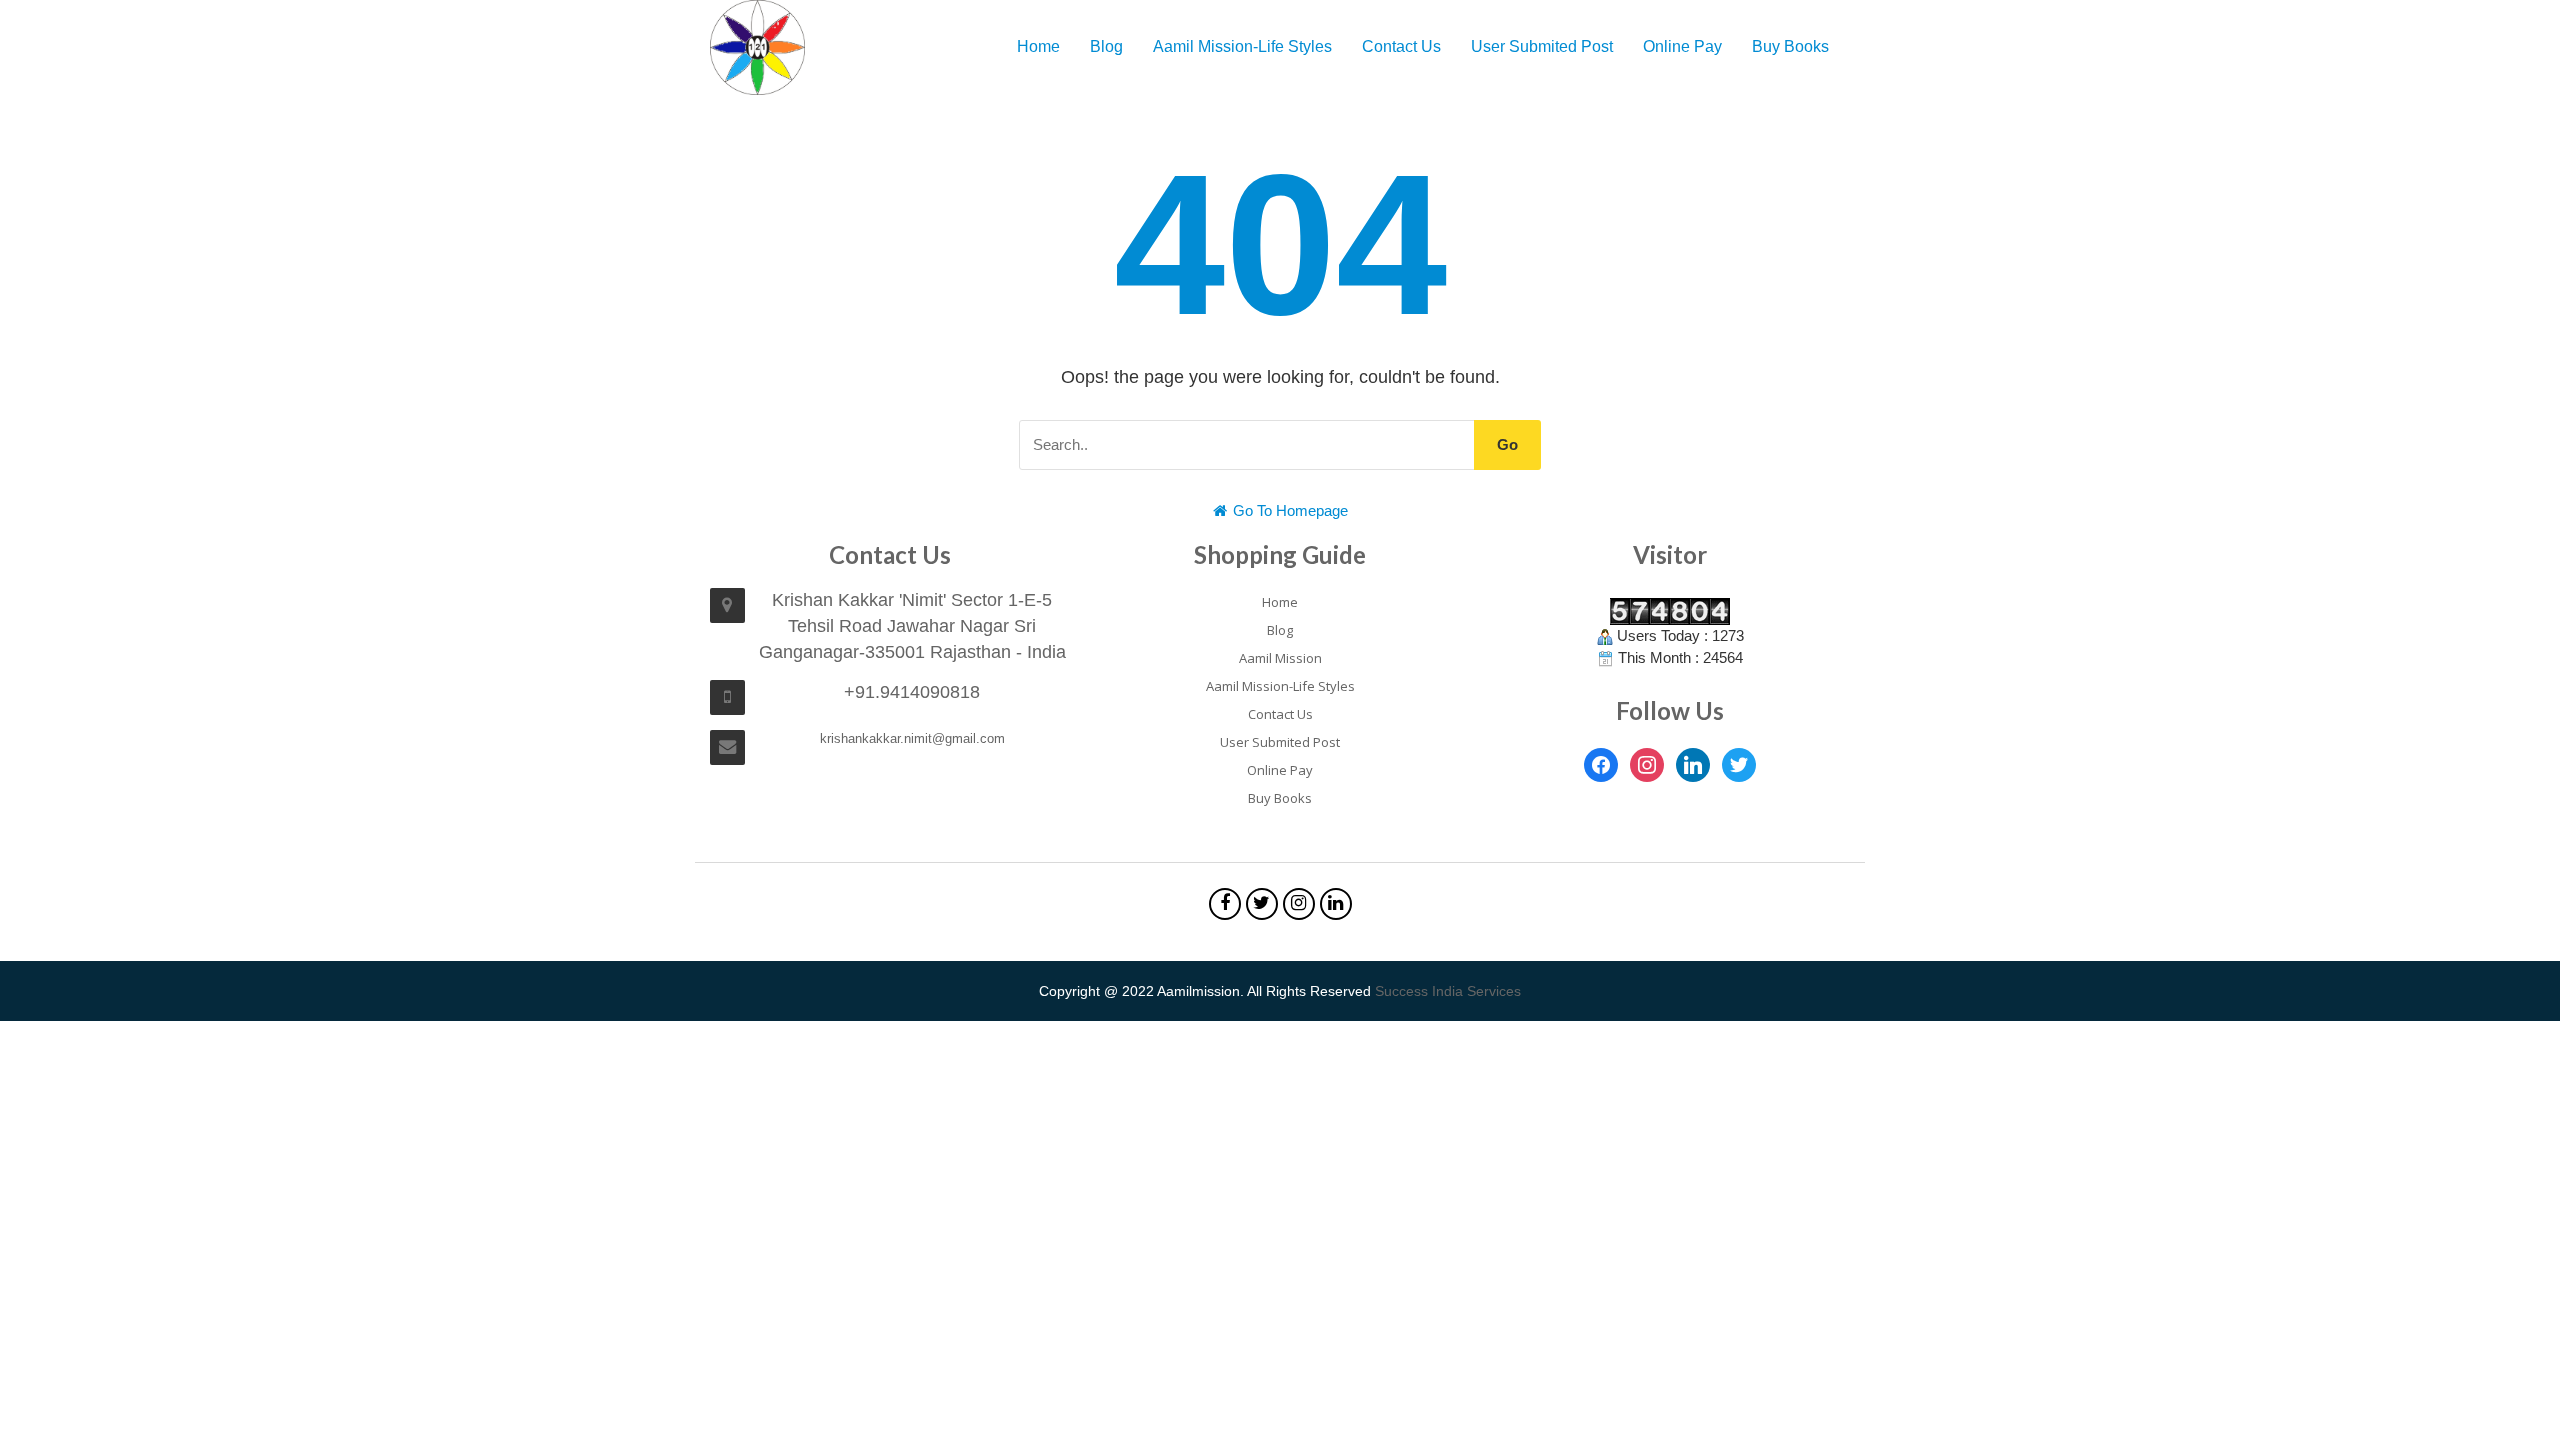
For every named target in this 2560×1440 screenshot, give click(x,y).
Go (1507, 444)
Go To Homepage (1288, 510)
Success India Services (1448, 991)
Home (1038, 46)
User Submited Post (1542, 46)
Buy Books (1790, 46)
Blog (1106, 46)
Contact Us (1401, 46)
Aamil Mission (1280, 658)
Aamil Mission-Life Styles (1242, 46)
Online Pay (1682, 46)
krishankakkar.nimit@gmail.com (912, 738)
